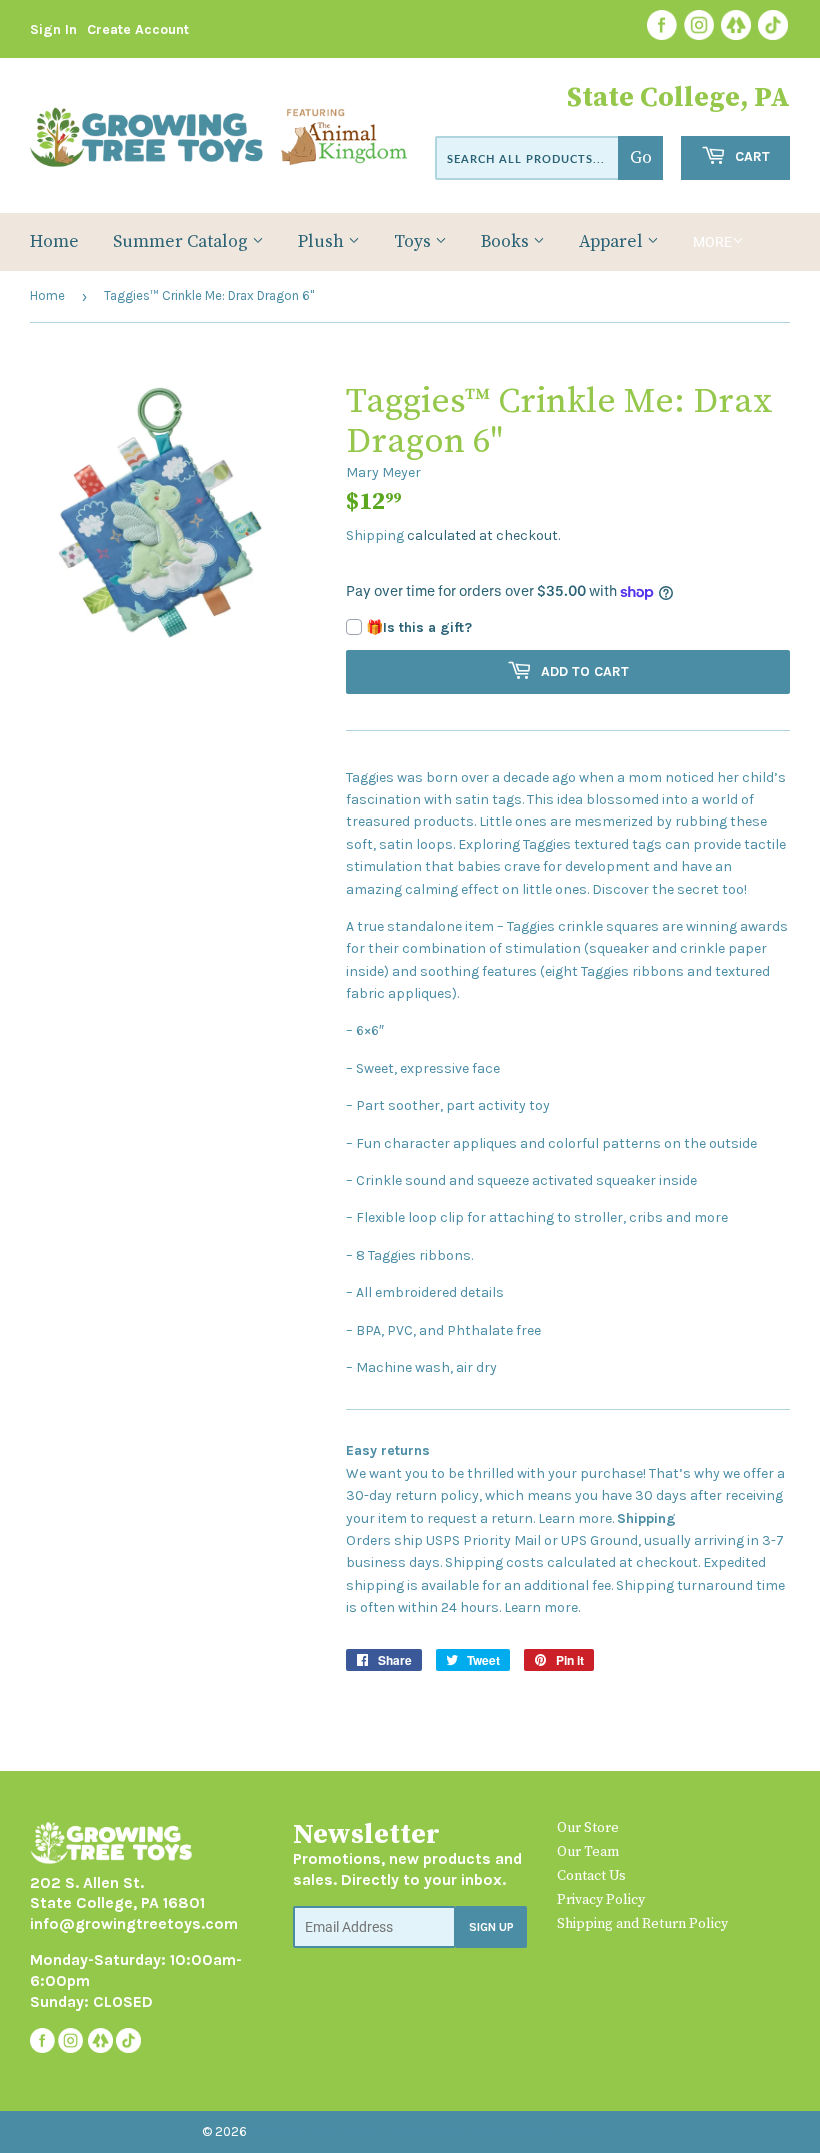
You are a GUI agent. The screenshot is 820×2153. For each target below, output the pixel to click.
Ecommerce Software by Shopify (497, 2131)
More (712, 242)
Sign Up (491, 1927)
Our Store (588, 1828)
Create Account (138, 29)
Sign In (53, 29)
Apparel (613, 242)
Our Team (588, 1852)
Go (641, 158)
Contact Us (591, 1876)
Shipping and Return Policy (642, 1924)
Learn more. (576, 1518)
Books (507, 242)
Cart (750, 156)
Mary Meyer (383, 472)
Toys (414, 242)
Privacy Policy (601, 1900)
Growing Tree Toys (312, 2131)
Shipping (375, 535)
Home (54, 242)
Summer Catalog (182, 242)
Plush (323, 242)
